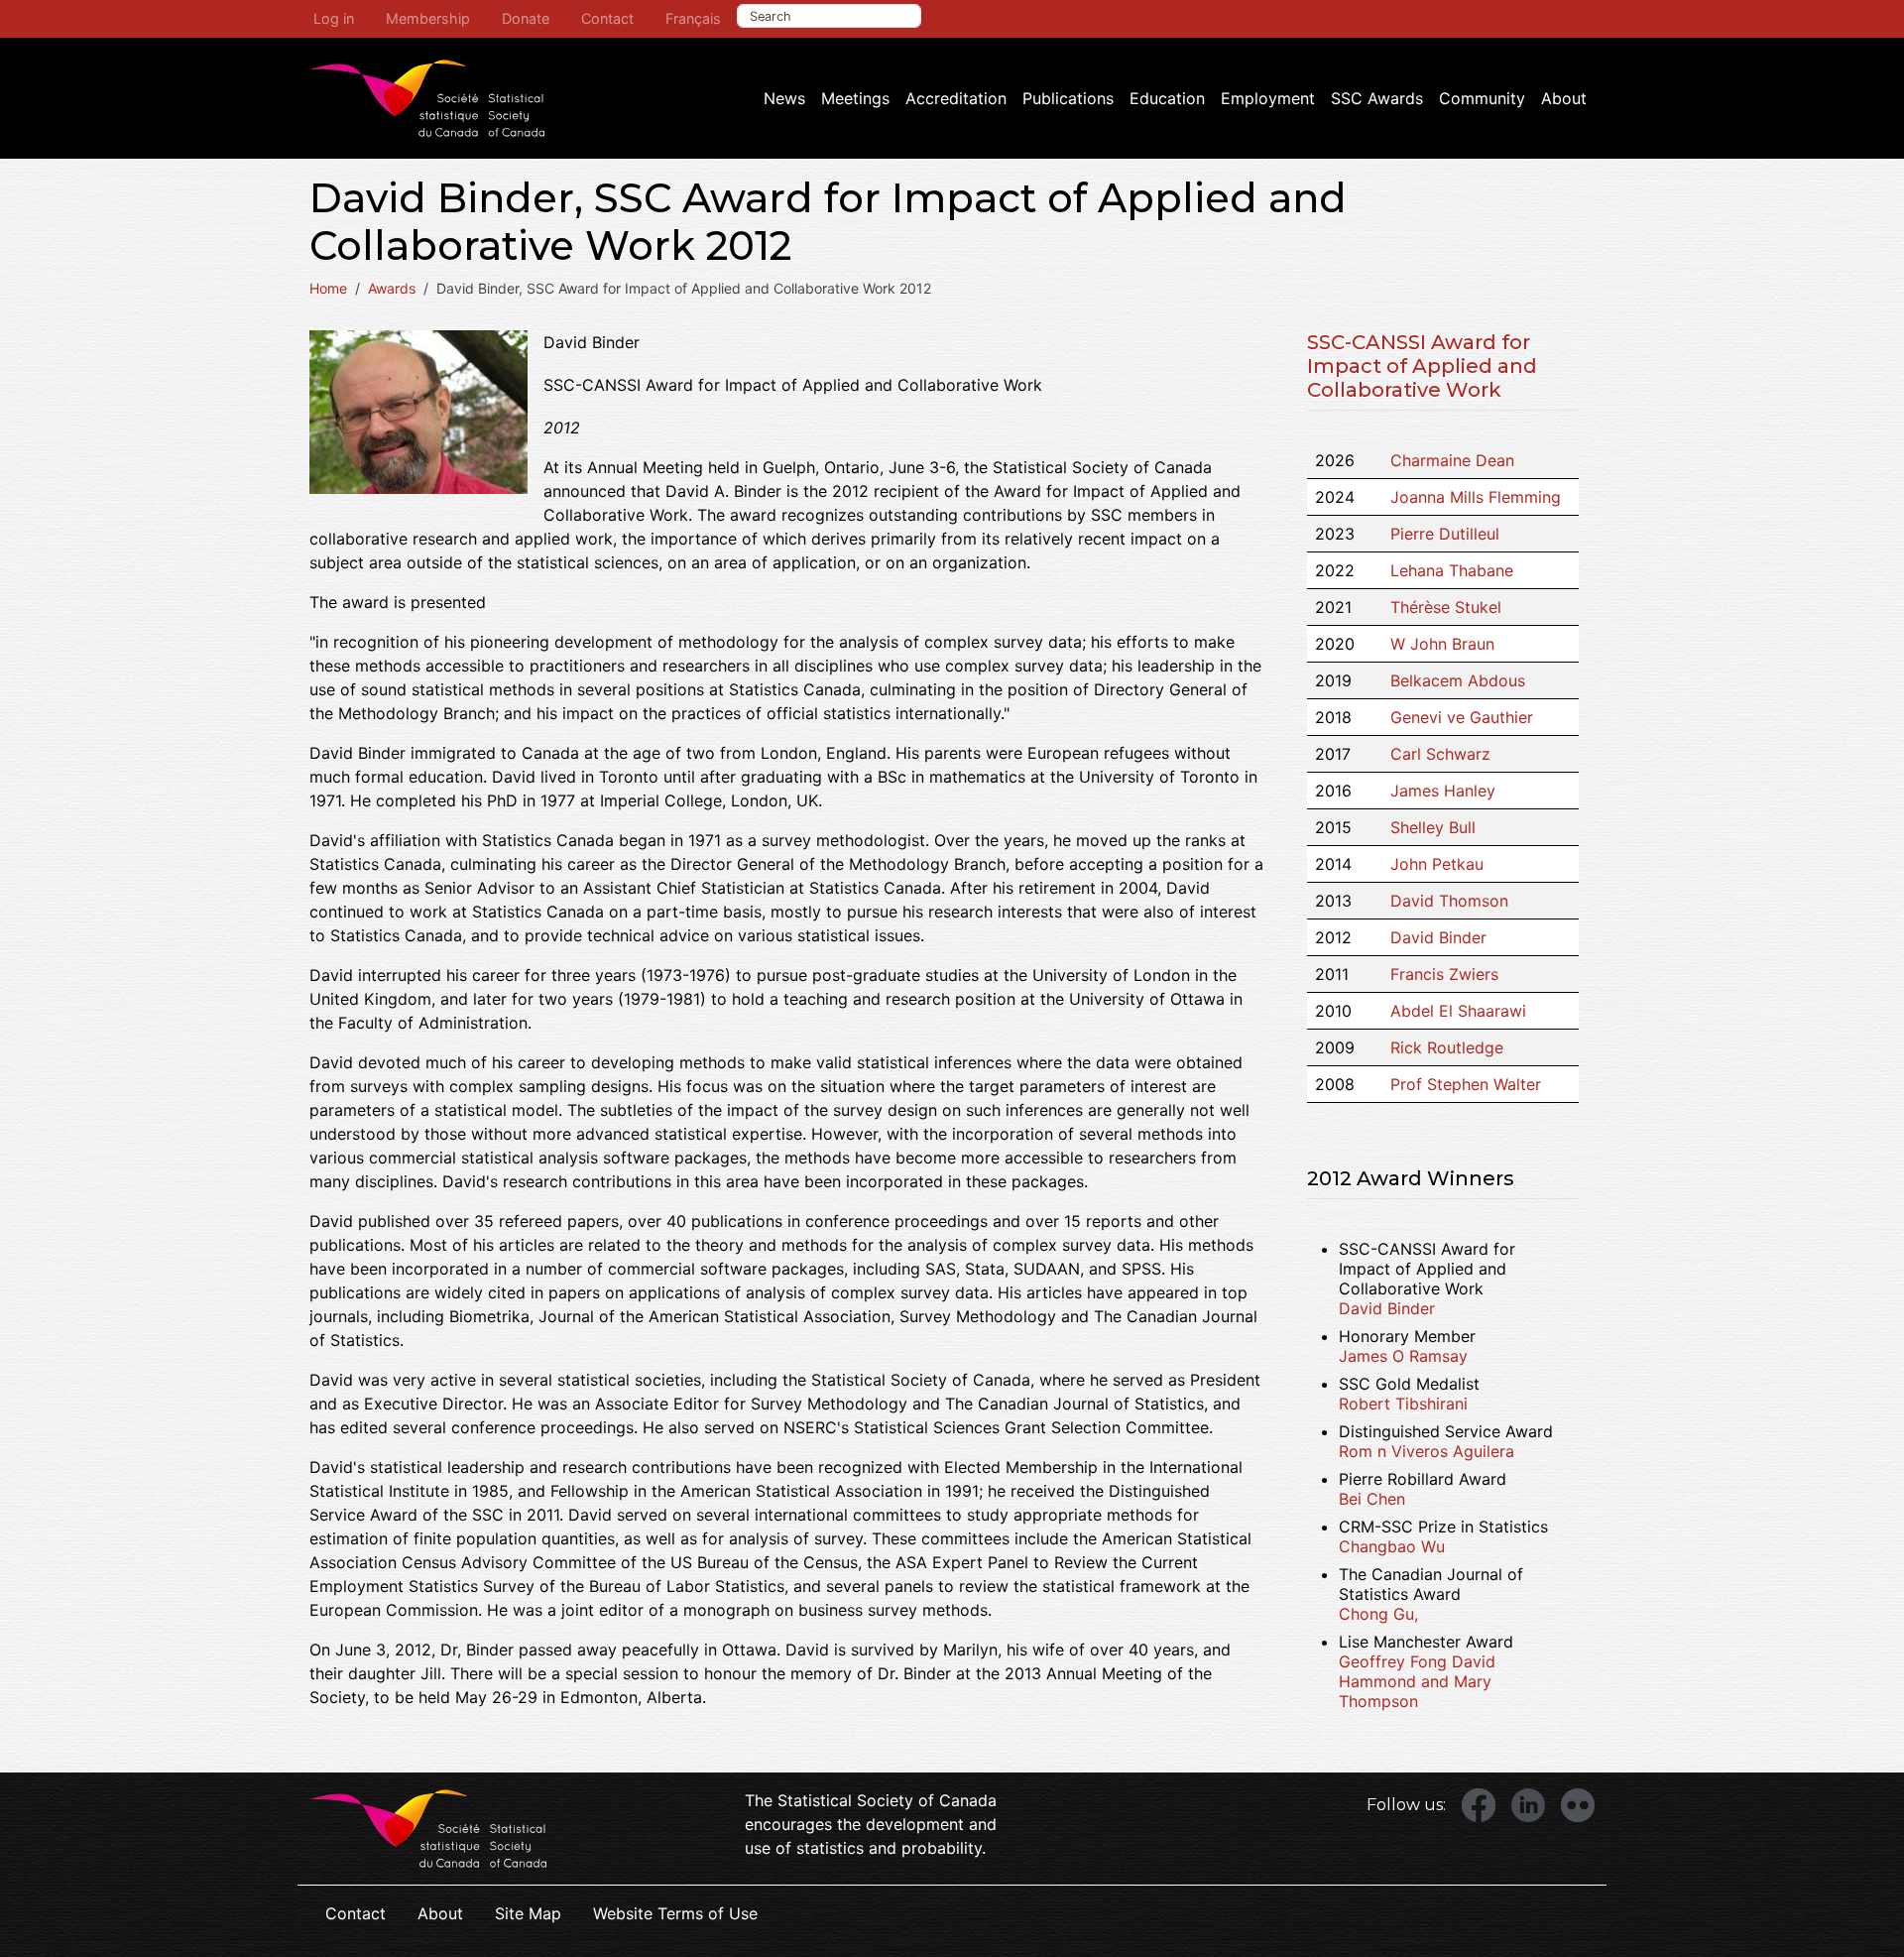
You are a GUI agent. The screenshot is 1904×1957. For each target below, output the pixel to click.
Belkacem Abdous (1458, 680)
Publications (1068, 98)
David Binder (1438, 937)
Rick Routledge (1447, 1047)
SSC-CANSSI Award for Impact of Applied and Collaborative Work (1422, 366)
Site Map (528, 1913)
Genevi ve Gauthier (1462, 717)
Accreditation (956, 98)
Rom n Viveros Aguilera (1427, 1451)
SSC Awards (1377, 98)
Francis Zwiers (1444, 974)
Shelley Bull (1433, 827)
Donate (526, 18)
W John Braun (1442, 644)
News (784, 98)
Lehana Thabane (1452, 570)
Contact (607, 18)
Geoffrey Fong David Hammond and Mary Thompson (1417, 1681)
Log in (334, 18)
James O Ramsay (1403, 1356)
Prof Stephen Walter (1466, 1084)
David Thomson (1449, 901)
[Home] (427, 98)
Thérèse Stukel (1446, 607)
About (1564, 98)
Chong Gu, (1378, 1614)
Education (1167, 98)
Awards (392, 288)
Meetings (855, 98)
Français (693, 18)
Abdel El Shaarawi (1458, 1011)
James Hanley (1443, 791)
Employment (1268, 98)
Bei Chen (1372, 1499)
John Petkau (1437, 864)
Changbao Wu (1392, 1546)
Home (328, 288)
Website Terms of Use (675, 1913)
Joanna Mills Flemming (1476, 497)
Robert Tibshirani (1403, 1404)
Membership (428, 18)
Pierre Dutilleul (1445, 534)
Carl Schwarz (1440, 754)
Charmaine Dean (1452, 460)
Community (1482, 98)
